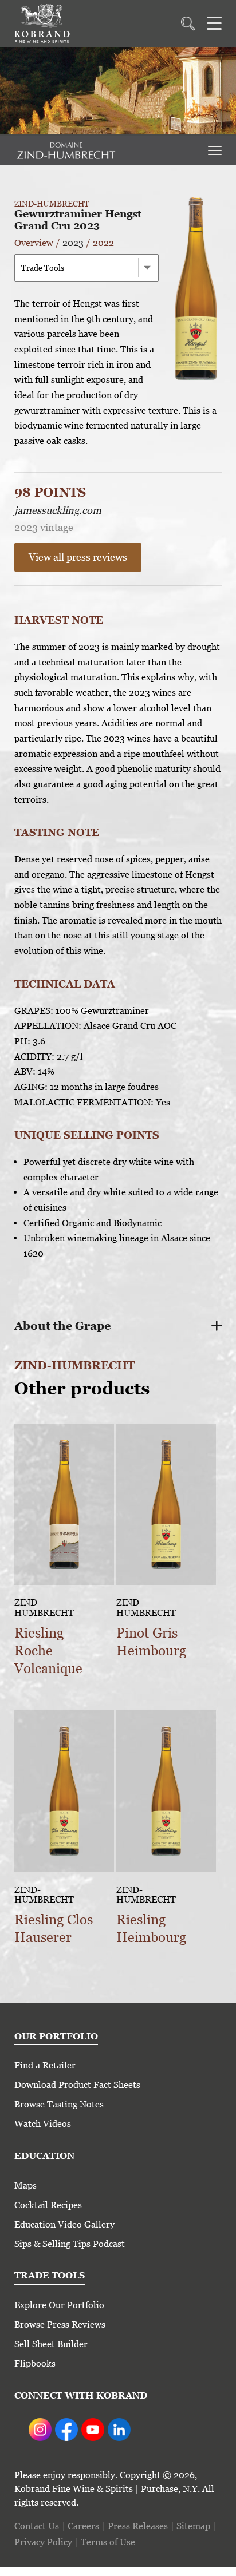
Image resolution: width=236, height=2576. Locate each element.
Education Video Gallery (64, 2224)
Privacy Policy (43, 2542)
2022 (103, 243)
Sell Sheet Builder (51, 2344)
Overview (34, 243)
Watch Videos (43, 2124)
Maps (25, 2185)
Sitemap (193, 2526)
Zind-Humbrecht (52, 204)
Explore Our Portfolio (59, 2305)
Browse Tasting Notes (59, 2104)
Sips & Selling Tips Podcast (70, 2244)
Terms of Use (108, 2542)
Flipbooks (35, 2363)
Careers (83, 2526)
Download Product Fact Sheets (77, 2085)
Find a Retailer (45, 2065)
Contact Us (37, 2526)
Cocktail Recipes (48, 2205)
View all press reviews (78, 557)
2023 (73, 243)
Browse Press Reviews (60, 2325)
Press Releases (138, 2526)
